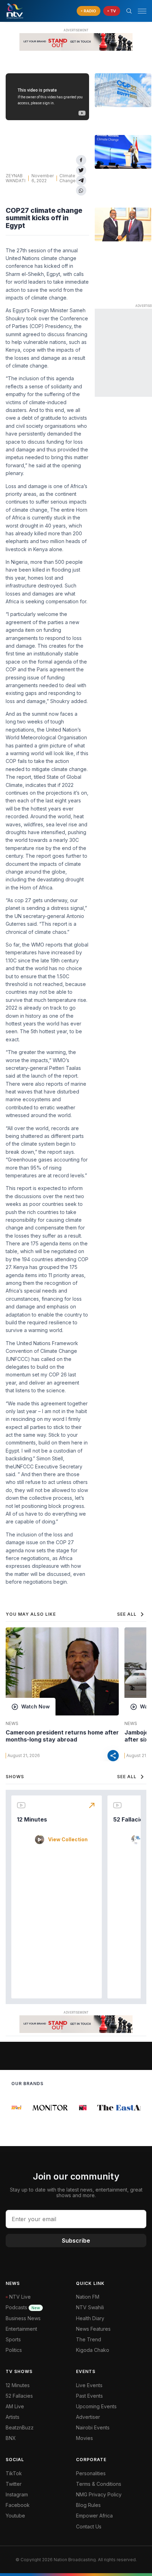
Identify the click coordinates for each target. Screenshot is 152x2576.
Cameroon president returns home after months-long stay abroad (62, 1736)
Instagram (17, 2494)
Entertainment (21, 2329)
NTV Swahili (90, 2307)
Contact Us (89, 2526)
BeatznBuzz (20, 2427)
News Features (93, 2329)
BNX (11, 2438)
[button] (139, 11)
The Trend (89, 2339)
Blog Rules (88, 2505)
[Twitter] (81, 170)
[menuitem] (111, 2428)
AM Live (15, 2406)
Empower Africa (94, 2516)
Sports (13, 2339)
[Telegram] (81, 181)
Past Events (89, 2396)
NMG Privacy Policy (99, 2494)
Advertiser (88, 2417)
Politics (14, 2350)
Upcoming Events (96, 2406)
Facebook (18, 2505)
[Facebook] (81, 160)
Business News (23, 2318)
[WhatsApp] (81, 190)
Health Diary (90, 2318)
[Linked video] (123, 90)
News (12, 1724)
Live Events (89, 2385)
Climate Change (68, 178)
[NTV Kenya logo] (14, 11)
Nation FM (88, 2297)
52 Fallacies (130, 1819)
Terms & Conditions (99, 2484)
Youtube (15, 2516)
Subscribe (76, 2241)
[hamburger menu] (142, 11)
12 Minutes (32, 1819)
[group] (43, 2108)
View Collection (68, 1839)
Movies (84, 2438)
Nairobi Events (93, 2427)
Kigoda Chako (93, 2350)
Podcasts (23, 2307)
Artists (13, 2417)
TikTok (14, 2473)
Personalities (91, 2473)
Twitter (14, 2484)
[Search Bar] (129, 11)
